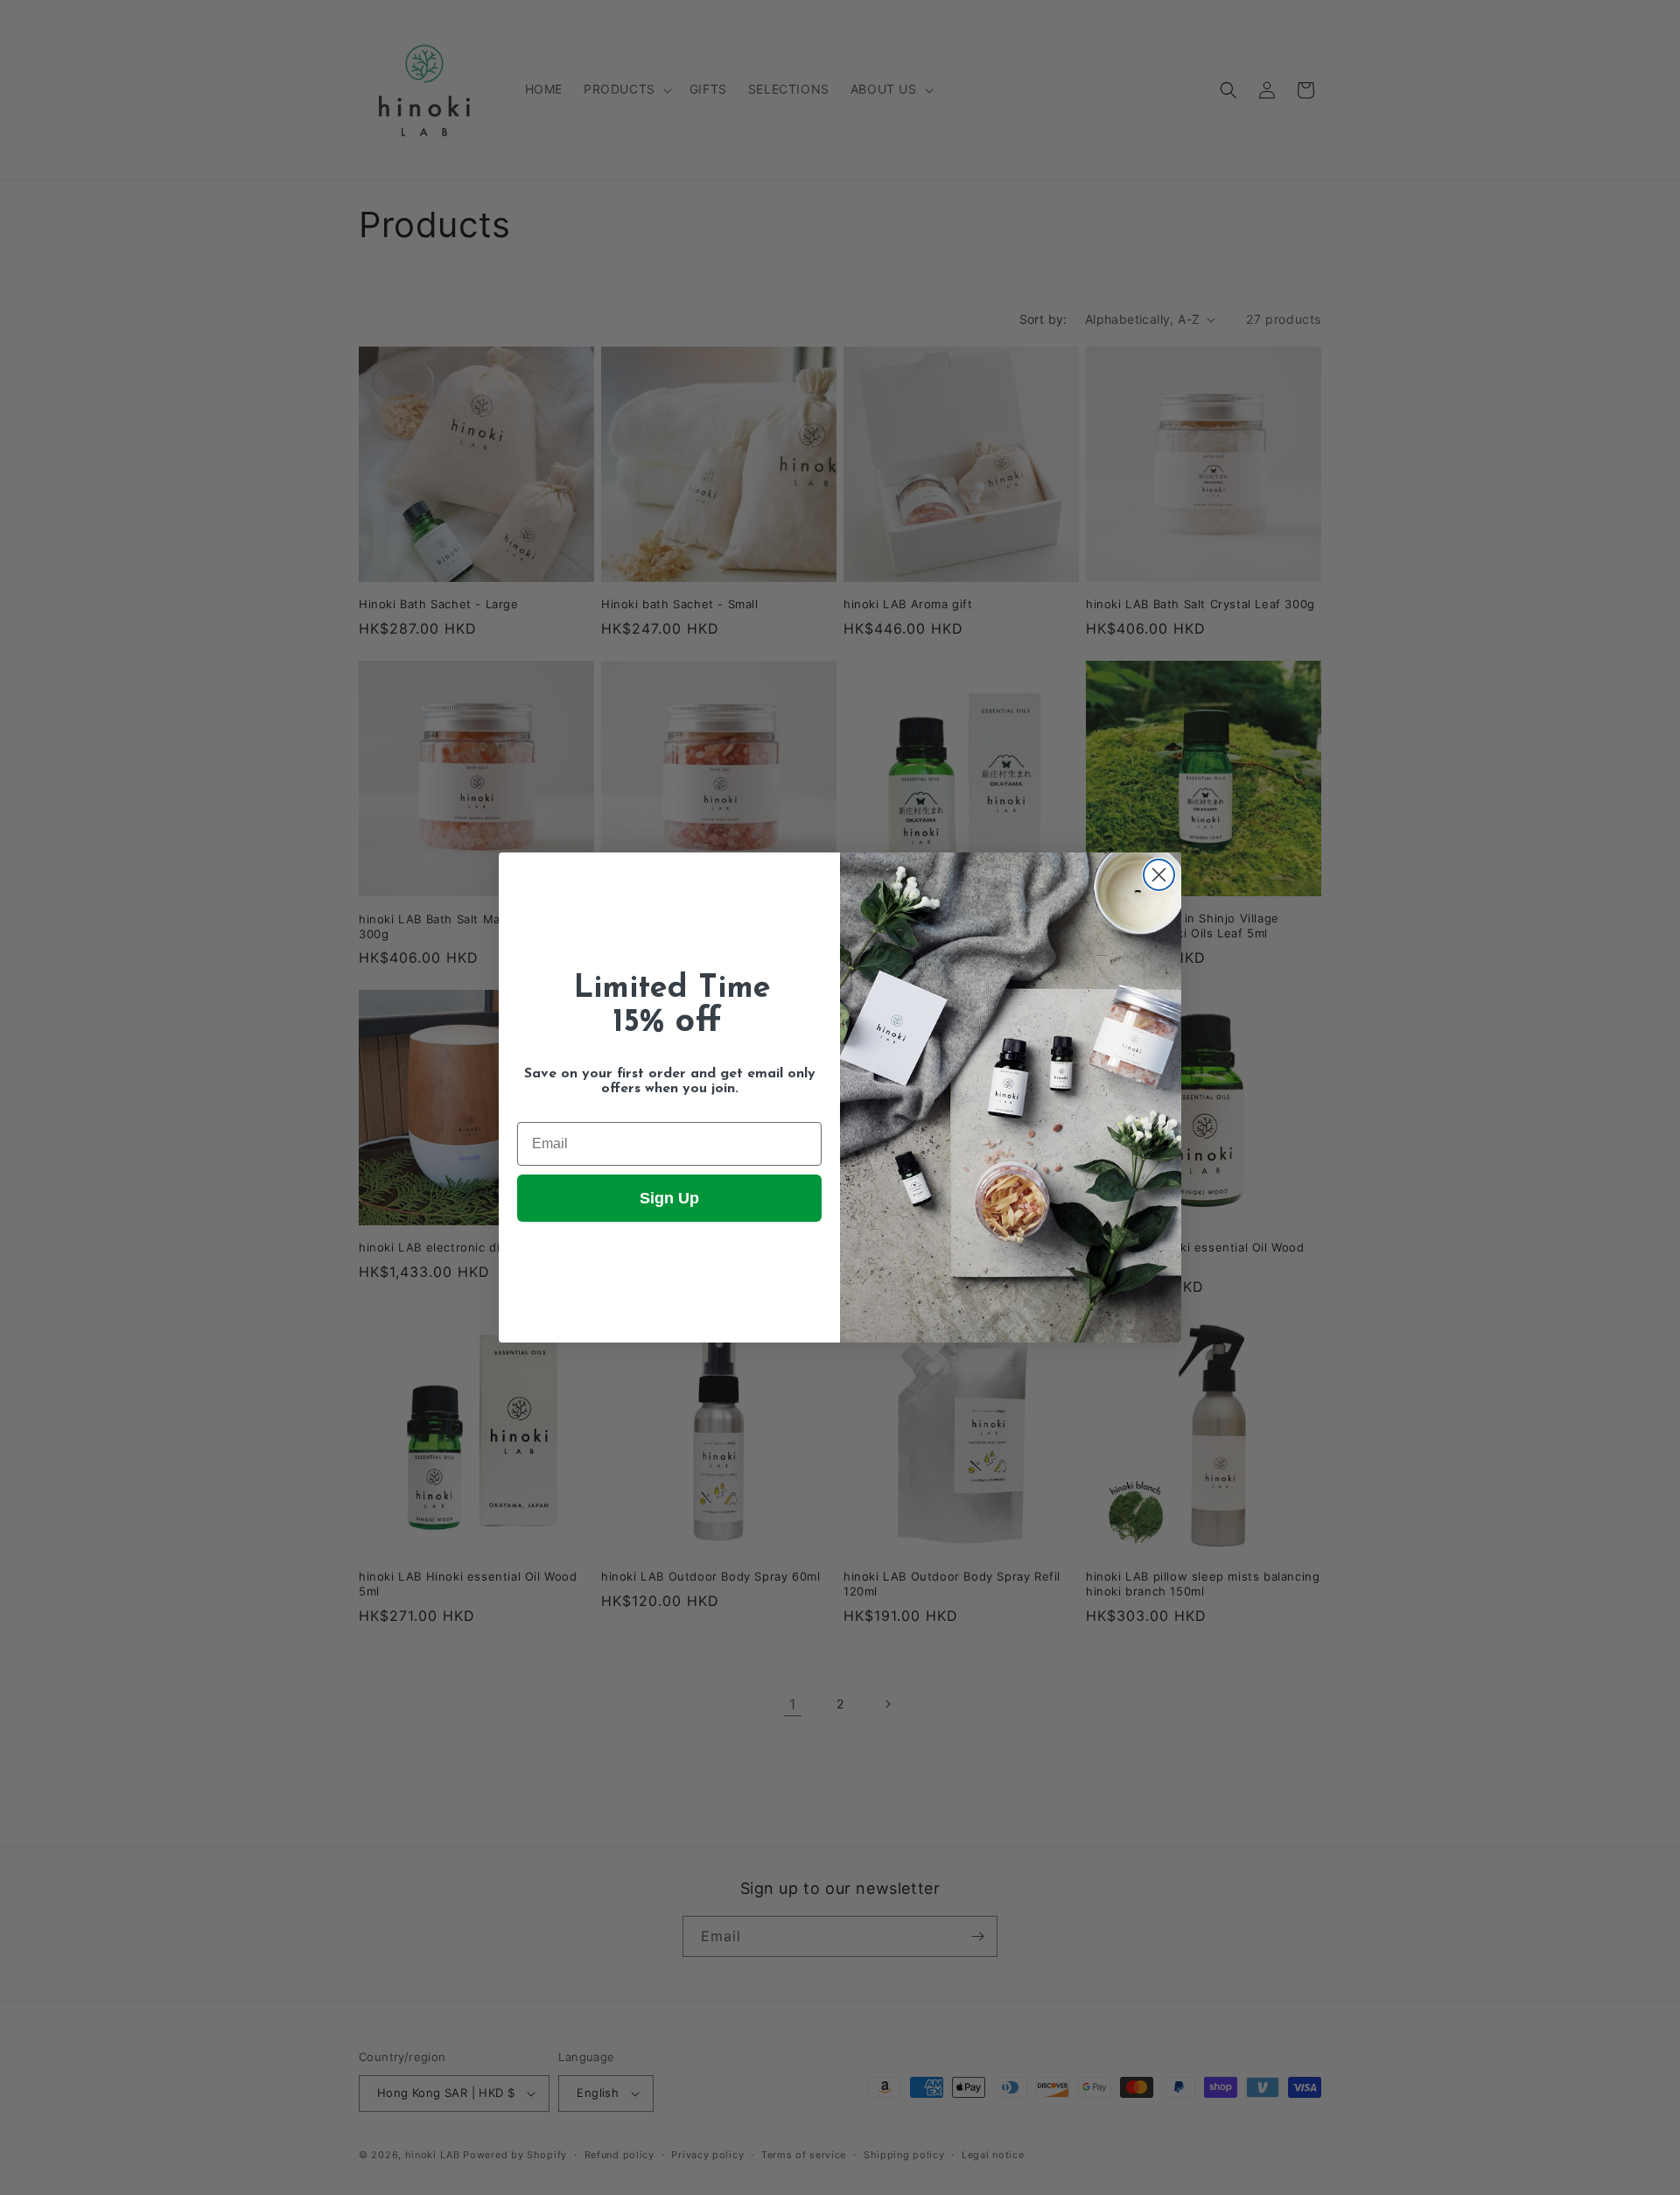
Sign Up (669, 1198)
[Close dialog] (1159, 875)
